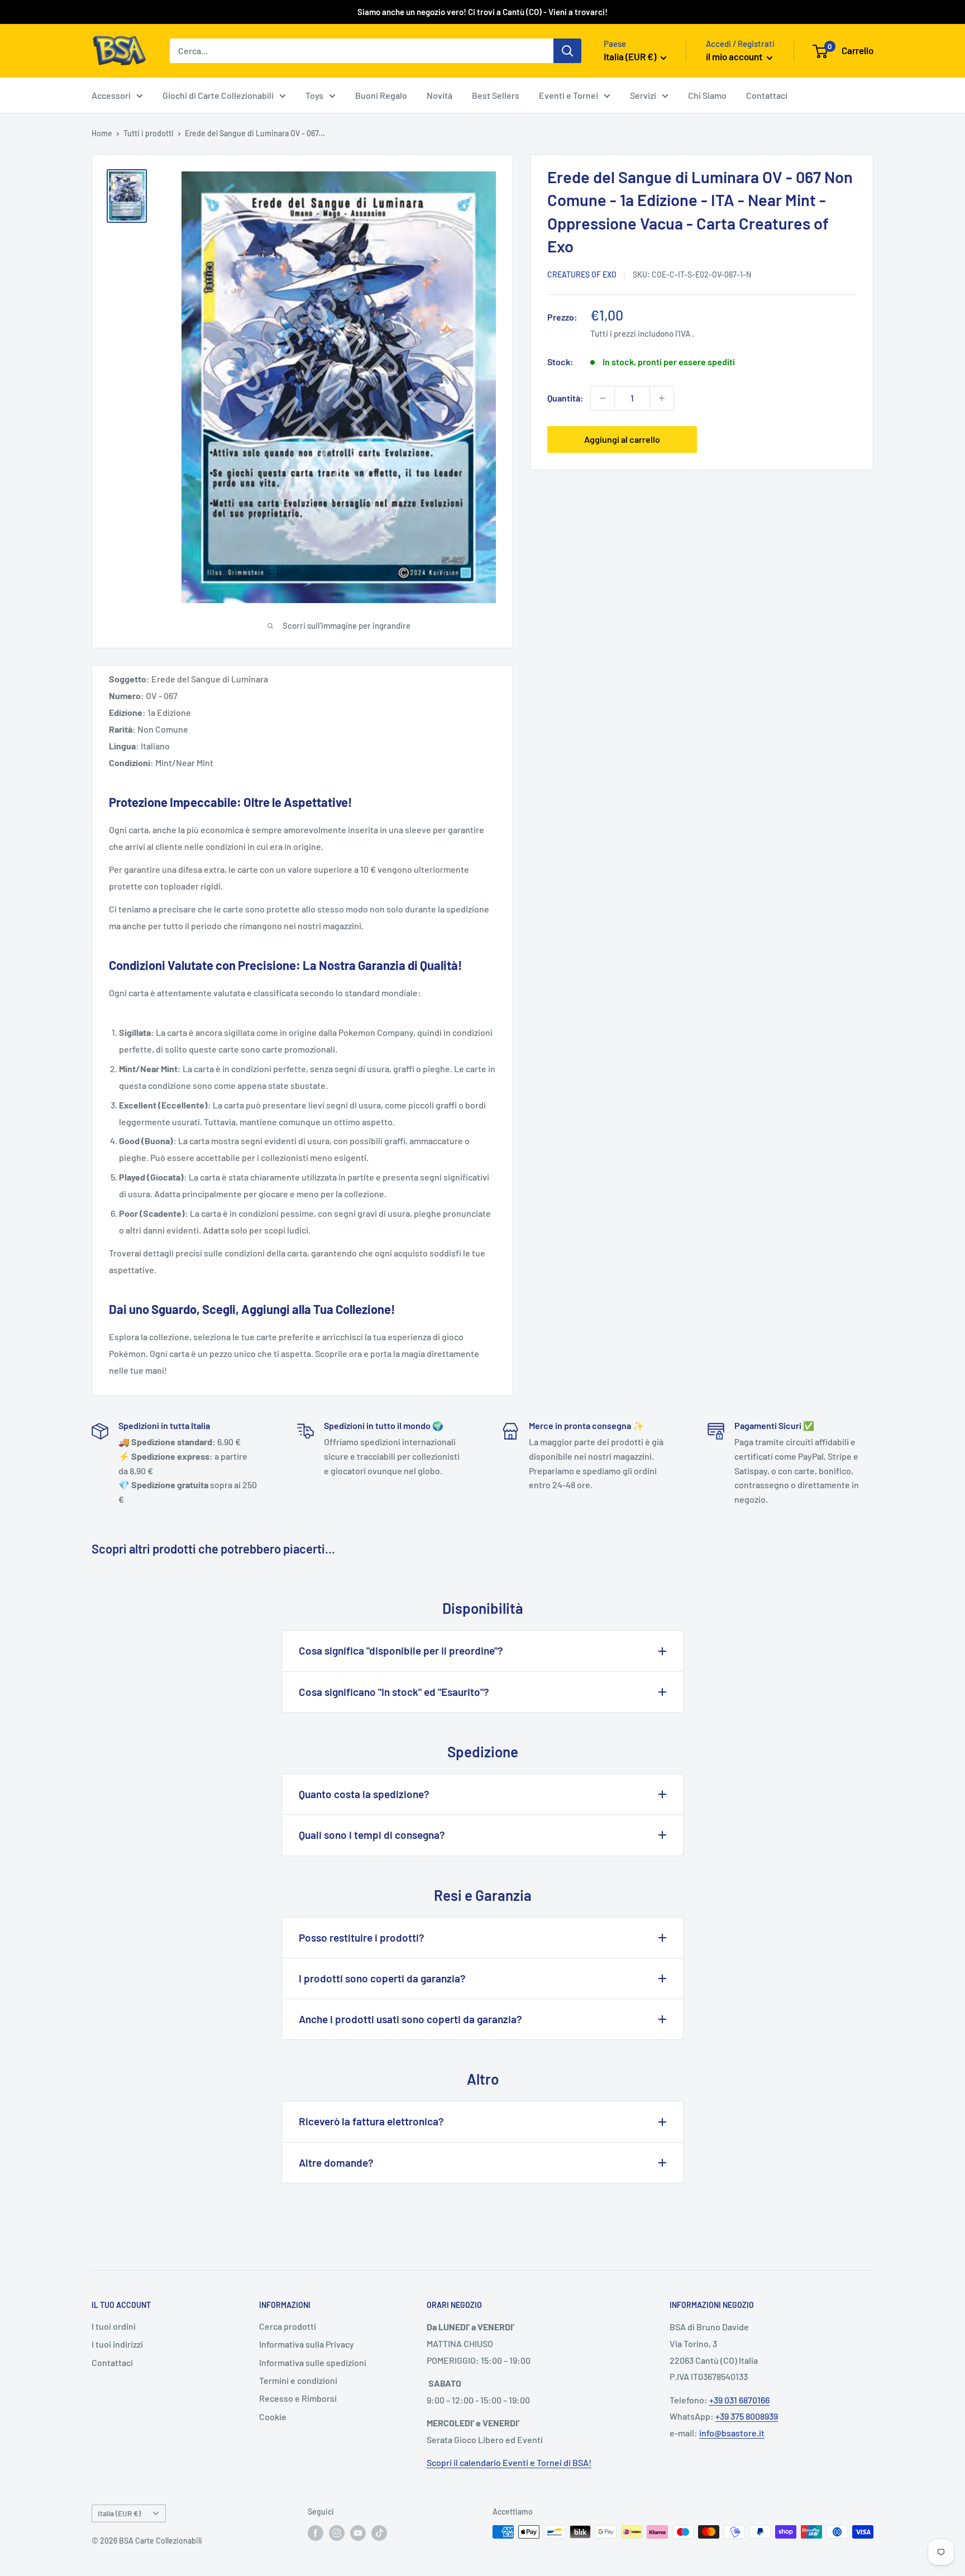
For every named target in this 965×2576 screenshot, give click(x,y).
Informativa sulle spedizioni (313, 2362)
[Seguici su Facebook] (316, 2533)
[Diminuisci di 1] (603, 398)
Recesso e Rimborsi (298, 2398)
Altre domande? (336, 2162)
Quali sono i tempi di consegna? (372, 1835)
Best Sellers (496, 95)
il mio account (735, 56)
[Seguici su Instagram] (337, 2533)
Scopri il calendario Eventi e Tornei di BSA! (509, 2462)
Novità (439, 95)
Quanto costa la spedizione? (364, 1794)
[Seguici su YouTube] (358, 2533)
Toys (314, 95)
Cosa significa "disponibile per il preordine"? (401, 1650)
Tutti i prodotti (149, 133)
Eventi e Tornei (569, 95)
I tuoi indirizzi (117, 2344)
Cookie (273, 2417)
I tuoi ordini (114, 2326)
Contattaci (767, 95)
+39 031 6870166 (739, 2400)
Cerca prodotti (288, 2326)
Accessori (111, 95)
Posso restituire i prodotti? (362, 1937)
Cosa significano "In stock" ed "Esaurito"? (394, 1692)
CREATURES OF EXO (582, 274)
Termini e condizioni (298, 2380)
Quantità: (565, 398)
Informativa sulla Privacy (307, 2344)
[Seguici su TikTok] (379, 2533)
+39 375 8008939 (747, 2416)
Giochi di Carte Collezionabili (218, 95)
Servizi (643, 95)
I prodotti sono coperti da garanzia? (382, 1978)
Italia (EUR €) (119, 2513)
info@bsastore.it (732, 2433)
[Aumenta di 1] (662, 398)
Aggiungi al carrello (622, 439)
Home (102, 133)
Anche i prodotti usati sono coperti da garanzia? (410, 2019)
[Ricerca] (567, 51)
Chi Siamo (707, 95)
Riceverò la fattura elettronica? (371, 2121)
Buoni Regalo (381, 95)
